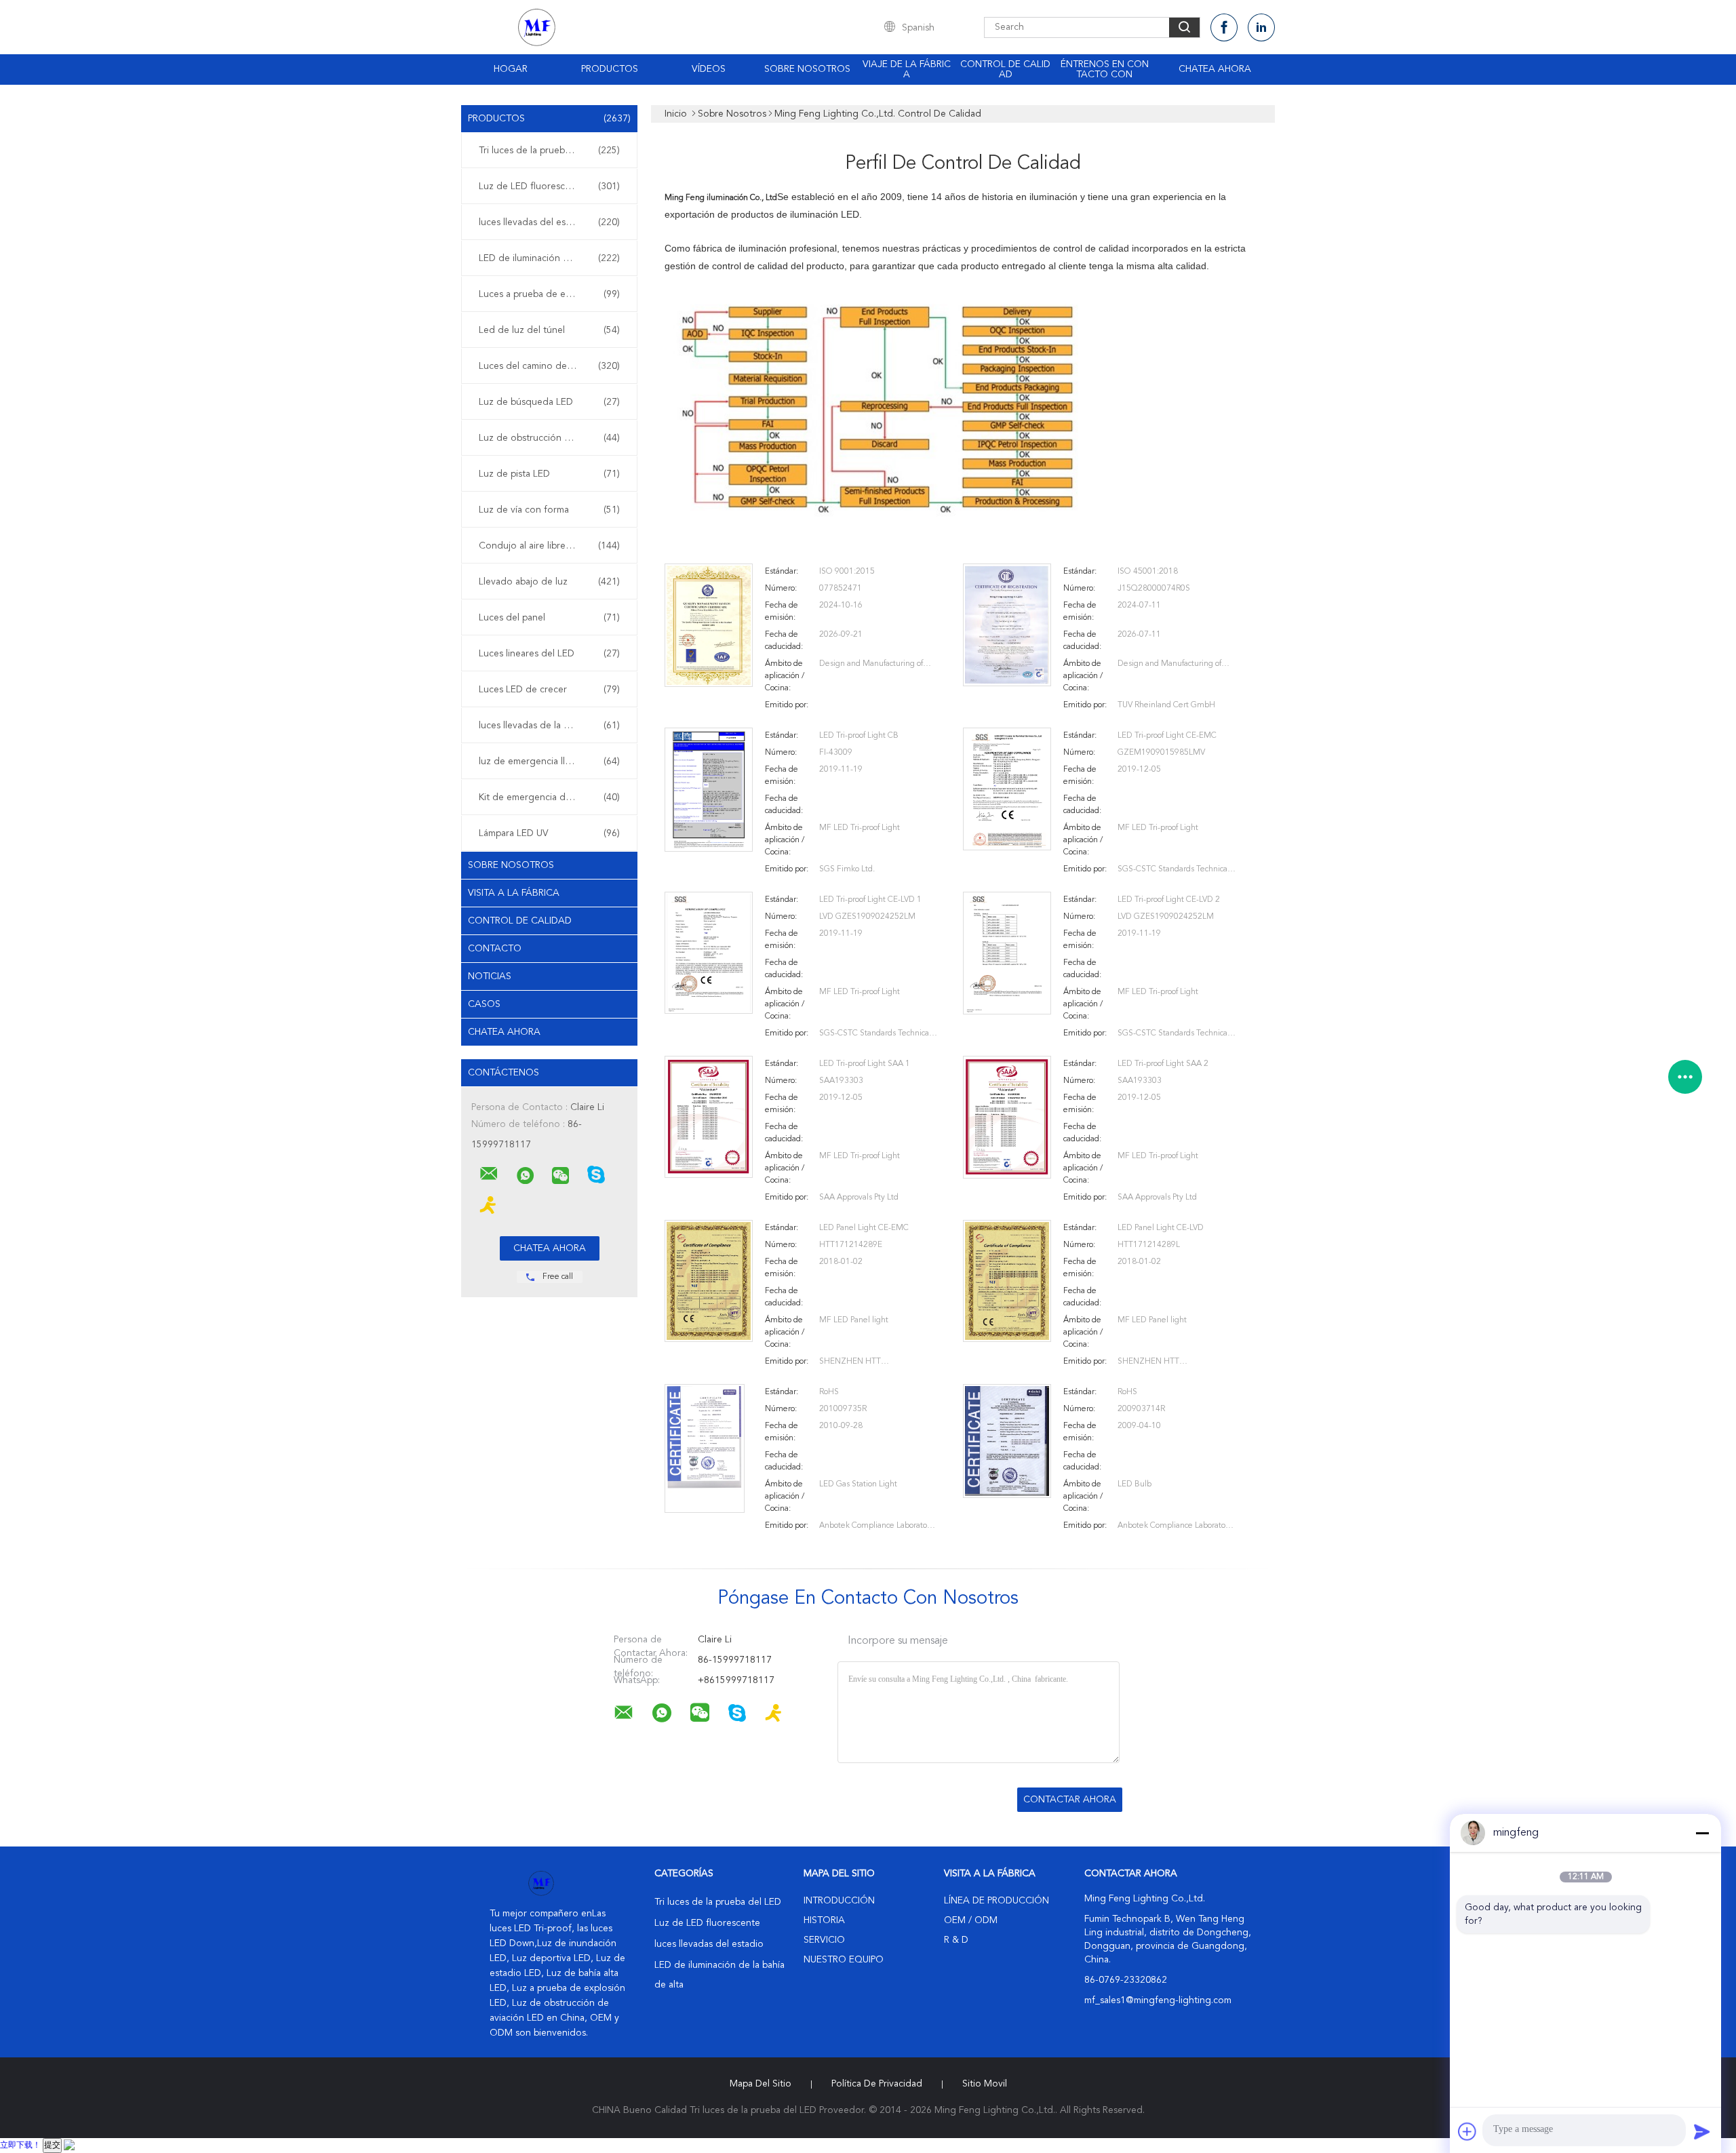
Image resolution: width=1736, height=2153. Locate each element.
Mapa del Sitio (761, 2084)
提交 (52, 2146)
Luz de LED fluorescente (549, 186)
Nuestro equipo (844, 1960)
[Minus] (1702, 1833)
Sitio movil (985, 2084)
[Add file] (1467, 2131)
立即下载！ (20, 2146)
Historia (824, 1920)
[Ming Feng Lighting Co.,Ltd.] (489, 1174)
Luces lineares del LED (549, 654)
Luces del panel (549, 618)
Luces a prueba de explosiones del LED (553, 294)
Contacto (495, 949)
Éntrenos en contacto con (1105, 70)
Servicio (824, 1940)
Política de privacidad (877, 2084)
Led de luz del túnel (549, 330)
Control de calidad (1005, 70)
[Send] (1702, 2131)
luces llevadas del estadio (549, 222)
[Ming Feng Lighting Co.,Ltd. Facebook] (1224, 27)
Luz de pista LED (549, 474)
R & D (956, 1940)
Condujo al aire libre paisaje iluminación (553, 546)
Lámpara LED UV (549, 833)
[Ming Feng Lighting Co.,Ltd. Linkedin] (1261, 27)
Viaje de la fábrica (907, 70)
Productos (610, 69)
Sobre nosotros (807, 69)
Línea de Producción (997, 1901)
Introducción (839, 1901)
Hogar (511, 69)
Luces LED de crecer (549, 690)
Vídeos (709, 69)
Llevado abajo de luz (549, 582)
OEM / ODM (971, 1920)
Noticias (490, 976)
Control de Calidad (520, 921)
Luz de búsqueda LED (549, 402)
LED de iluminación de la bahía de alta (553, 258)
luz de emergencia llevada (549, 762)
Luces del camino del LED (549, 366)
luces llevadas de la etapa (549, 726)
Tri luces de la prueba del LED (549, 151)
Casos (484, 1004)
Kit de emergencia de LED (549, 797)
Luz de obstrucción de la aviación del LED (553, 438)
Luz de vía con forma (549, 510)
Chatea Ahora (1215, 69)
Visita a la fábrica (514, 893)
